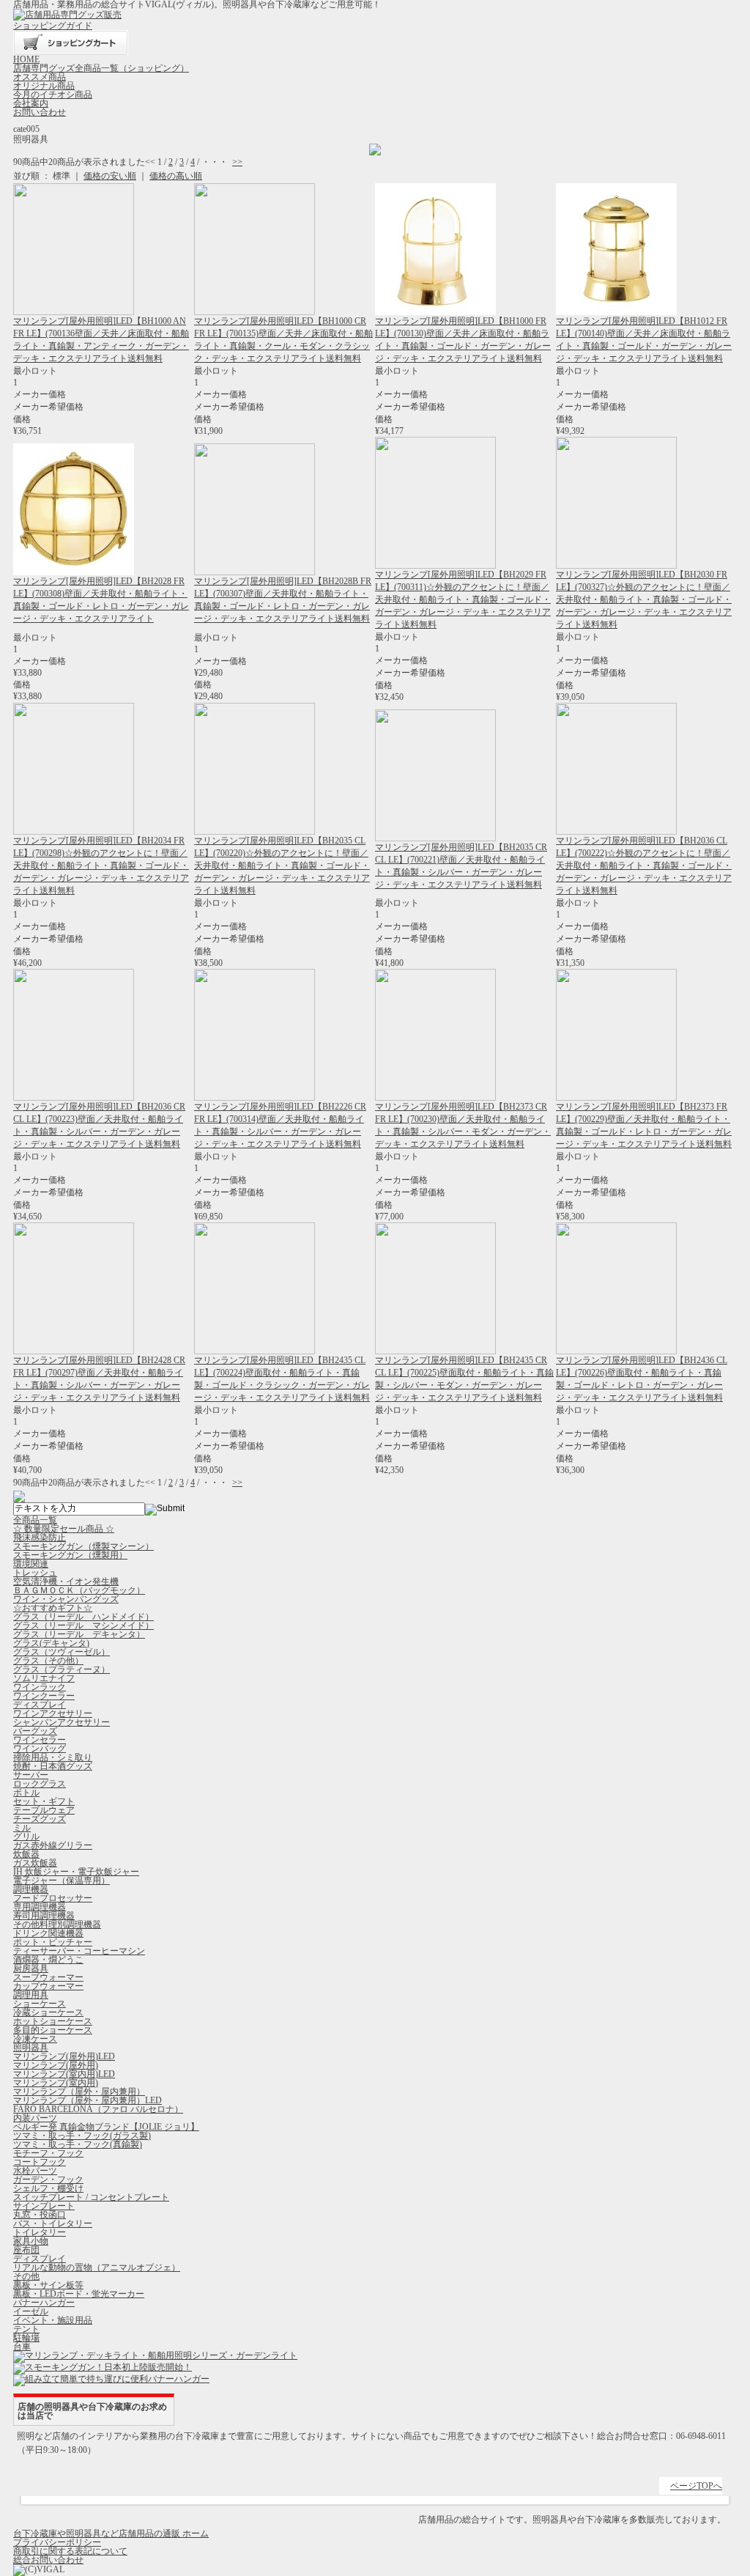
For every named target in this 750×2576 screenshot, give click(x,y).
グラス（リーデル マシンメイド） (83, 1625)
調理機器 (31, 1889)
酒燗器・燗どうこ (48, 1960)
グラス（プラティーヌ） (62, 1669)
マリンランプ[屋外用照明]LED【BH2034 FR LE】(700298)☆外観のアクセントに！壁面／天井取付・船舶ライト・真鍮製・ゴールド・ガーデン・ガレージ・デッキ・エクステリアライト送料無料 (101, 866)
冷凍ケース (35, 2039)
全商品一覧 (35, 1520)
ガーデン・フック (48, 2180)
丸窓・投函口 (40, 2215)
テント (26, 2329)
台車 (22, 2347)
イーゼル (31, 2311)
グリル (26, 1837)
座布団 (26, 2250)
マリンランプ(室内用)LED (64, 2074)
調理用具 (31, 1995)
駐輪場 (26, 2338)
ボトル (26, 1793)
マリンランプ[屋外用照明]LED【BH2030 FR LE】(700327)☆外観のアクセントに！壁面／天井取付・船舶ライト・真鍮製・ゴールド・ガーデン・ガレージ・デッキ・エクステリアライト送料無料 (644, 599)
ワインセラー (40, 1740)
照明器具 (31, 2048)
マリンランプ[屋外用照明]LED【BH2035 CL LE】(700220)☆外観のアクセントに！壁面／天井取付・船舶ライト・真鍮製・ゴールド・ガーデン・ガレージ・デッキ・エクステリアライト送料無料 (282, 866)
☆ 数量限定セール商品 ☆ (64, 1529)
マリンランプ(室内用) (56, 2083)
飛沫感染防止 (40, 1538)
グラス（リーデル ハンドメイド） (83, 1617)
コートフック (40, 2162)
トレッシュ (35, 1573)
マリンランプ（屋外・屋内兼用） (79, 2092)
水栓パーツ (35, 2171)
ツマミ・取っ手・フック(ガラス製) (82, 2136)
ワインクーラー (44, 1696)
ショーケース (40, 2004)
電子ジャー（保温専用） (62, 1881)
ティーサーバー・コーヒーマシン (79, 1951)
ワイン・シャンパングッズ (66, 1599)
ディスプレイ (40, 1705)
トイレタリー (40, 2232)
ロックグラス (40, 1784)
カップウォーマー (48, 1986)
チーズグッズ (40, 1819)
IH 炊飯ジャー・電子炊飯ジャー (76, 1872)
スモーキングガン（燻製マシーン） (83, 1546)
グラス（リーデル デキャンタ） (79, 1634)
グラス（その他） (48, 1661)
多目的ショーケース (53, 2030)
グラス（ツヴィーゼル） (62, 1652)
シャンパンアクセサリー (62, 1722)
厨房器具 (31, 1968)
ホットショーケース (53, 2021)
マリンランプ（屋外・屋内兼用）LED (88, 2100)
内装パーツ (35, 2118)
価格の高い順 (176, 176)
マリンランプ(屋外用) (56, 2065)
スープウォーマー (48, 1977)
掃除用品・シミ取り (53, 1757)
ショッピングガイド (53, 26)
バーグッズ (35, 1731)
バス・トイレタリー (53, 2223)
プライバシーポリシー (57, 2542)
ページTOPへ (696, 2486)
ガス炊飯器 (35, 1863)
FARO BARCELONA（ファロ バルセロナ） (98, 2109)
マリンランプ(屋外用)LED (64, 2056)
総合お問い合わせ (48, 2560)
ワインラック (40, 1687)
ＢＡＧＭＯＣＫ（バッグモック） (79, 1590)
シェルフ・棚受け (48, 2188)
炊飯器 (26, 1854)
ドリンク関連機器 (48, 1933)
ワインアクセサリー (53, 1713)
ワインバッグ (40, 1749)
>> (237, 162)
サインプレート (44, 2206)
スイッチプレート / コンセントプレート (91, 2197)
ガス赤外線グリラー (53, 1845)
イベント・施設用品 (53, 2320)
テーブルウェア (44, 1810)
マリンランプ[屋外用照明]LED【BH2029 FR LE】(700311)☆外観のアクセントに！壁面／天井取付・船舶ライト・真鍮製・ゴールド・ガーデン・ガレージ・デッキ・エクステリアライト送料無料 (463, 599)
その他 (26, 2276)
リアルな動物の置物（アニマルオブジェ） (97, 2267)
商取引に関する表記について (70, 2551)
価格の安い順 (110, 176)
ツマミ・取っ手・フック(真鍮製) (78, 2144)
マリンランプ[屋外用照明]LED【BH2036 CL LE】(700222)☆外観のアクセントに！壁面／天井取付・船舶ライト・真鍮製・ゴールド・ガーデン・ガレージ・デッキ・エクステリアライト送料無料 (644, 866)
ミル (22, 1828)
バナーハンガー (44, 2303)
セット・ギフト (44, 1801)
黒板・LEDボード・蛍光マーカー (79, 2294)
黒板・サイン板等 (48, 2285)
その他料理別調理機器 (57, 1924)
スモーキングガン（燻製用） (70, 1555)
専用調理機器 (40, 1907)
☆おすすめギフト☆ (53, 1608)
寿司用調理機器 (44, 1916)
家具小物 (31, 2241)
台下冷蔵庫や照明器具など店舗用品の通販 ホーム (111, 2533)
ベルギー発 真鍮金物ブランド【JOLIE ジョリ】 (106, 2127)
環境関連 (31, 1564)
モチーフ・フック (48, 2153)
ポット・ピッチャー (53, 1942)
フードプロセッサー (53, 1898)
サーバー (31, 1775)
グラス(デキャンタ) (51, 1643)
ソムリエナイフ (44, 1678)
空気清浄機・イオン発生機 (66, 1582)
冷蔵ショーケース (48, 2012)
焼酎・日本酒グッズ (53, 1766)
